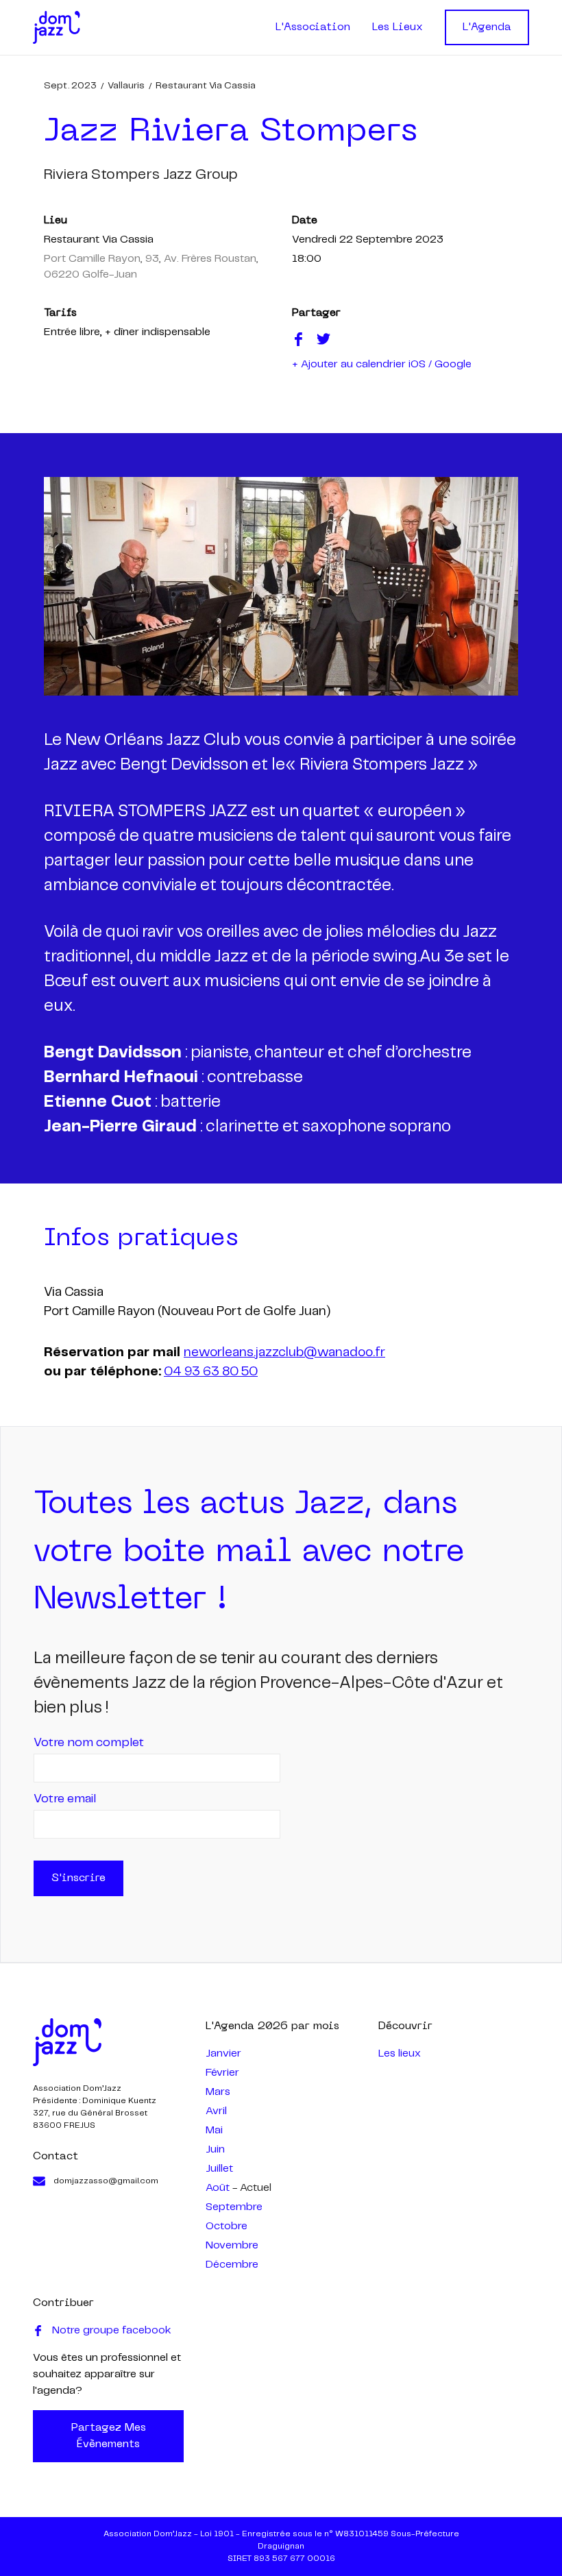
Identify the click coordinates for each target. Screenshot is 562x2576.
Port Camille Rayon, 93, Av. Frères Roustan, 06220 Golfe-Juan (151, 267)
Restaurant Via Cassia (206, 86)
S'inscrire (78, 1878)
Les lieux (400, 2053)
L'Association (313, 27)
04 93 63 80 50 (211, 1372)
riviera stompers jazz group (141, 175)
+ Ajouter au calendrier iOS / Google (382, 364)
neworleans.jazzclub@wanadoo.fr (284, 1353)
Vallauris (126, 86)
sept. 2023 (70, 86)
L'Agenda (487, 27)
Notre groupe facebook (112, 2330)
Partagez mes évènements (109, 2436)
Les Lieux (398, 27)
